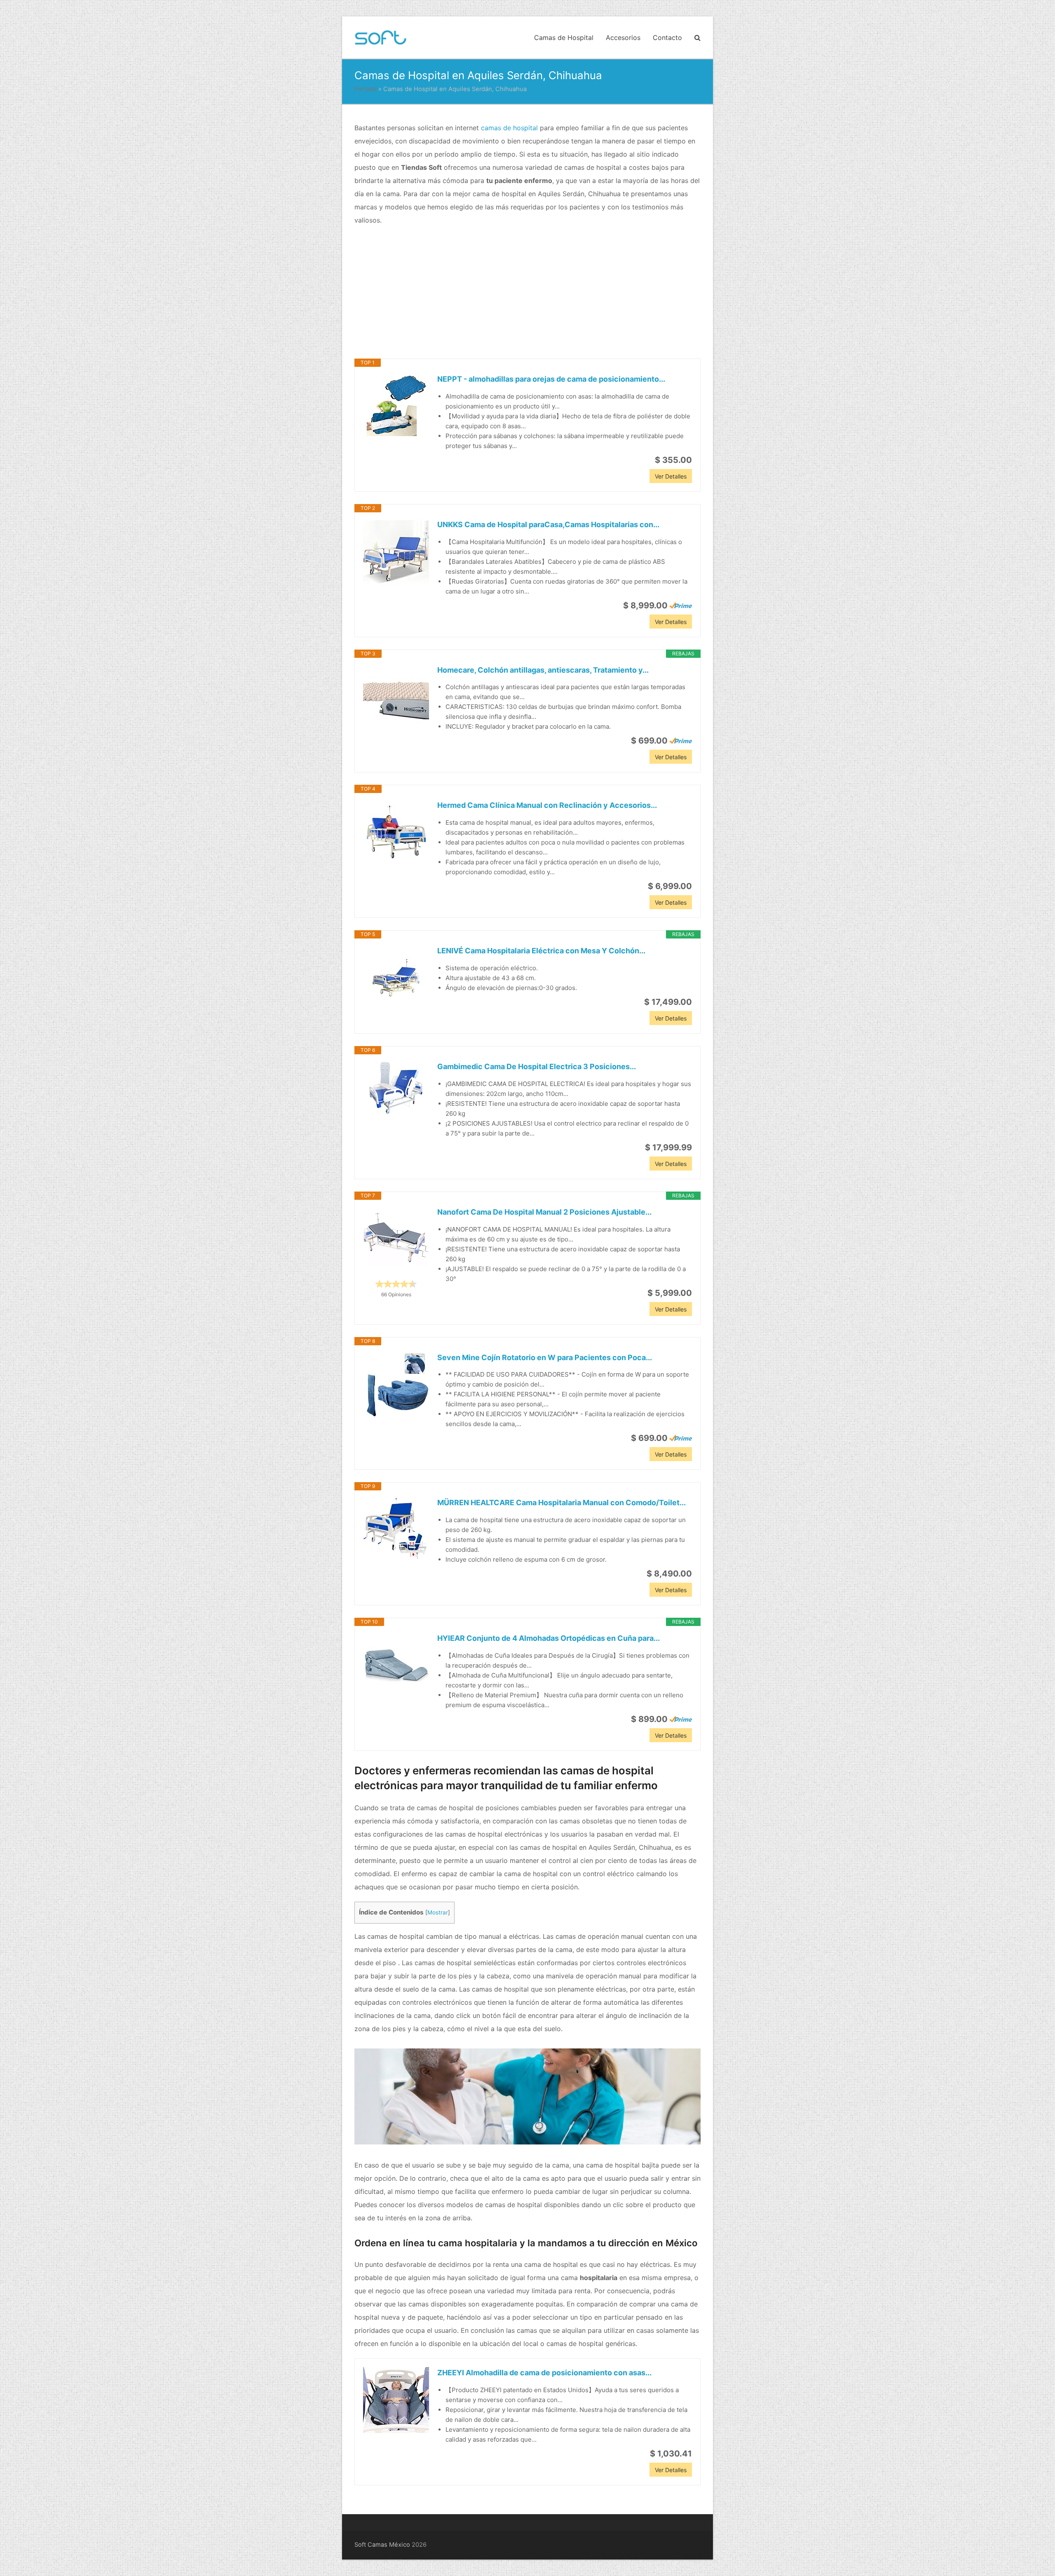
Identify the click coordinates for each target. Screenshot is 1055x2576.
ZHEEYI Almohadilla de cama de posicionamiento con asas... (544, 2373)
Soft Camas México (382, 2545)
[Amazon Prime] (681, 605)
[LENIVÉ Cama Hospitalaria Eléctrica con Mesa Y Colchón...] (396, 978)
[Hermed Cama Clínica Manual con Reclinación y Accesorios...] (396, 833)
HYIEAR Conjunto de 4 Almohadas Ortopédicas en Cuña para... (549, 1638)
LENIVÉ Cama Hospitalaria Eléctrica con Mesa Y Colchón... (541, 951)
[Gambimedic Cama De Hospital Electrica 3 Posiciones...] (396, 1088)
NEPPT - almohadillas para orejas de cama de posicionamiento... (551, 379)
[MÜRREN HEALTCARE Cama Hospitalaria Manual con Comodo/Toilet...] (396, 1530)
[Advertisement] (527, 293)
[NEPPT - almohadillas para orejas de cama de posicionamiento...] (396, 406)
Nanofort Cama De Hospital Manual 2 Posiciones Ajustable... (544, 1212)
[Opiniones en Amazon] (396, 1284)
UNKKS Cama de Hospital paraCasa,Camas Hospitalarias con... (548, 524)
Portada (366, 89)
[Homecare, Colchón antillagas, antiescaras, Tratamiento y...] (396, 697)
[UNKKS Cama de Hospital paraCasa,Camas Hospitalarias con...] (396, 552)
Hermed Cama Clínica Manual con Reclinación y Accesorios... (547, 805)
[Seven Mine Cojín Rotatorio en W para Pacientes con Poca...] (396, 1385)
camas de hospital (509, 128)
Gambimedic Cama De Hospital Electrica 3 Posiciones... (537, 1066)
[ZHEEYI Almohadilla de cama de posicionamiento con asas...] (396, 2400)
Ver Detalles (671, 476)
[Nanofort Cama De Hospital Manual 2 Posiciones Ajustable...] (396, 1239)
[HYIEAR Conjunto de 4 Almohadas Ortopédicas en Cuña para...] (396, 1666)
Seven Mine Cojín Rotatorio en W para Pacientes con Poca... (545, 1357)
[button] (697, 38)
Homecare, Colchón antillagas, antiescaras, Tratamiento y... (543, 670)
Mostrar (438, 1912)
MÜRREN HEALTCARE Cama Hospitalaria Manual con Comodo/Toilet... (561, 1503)
